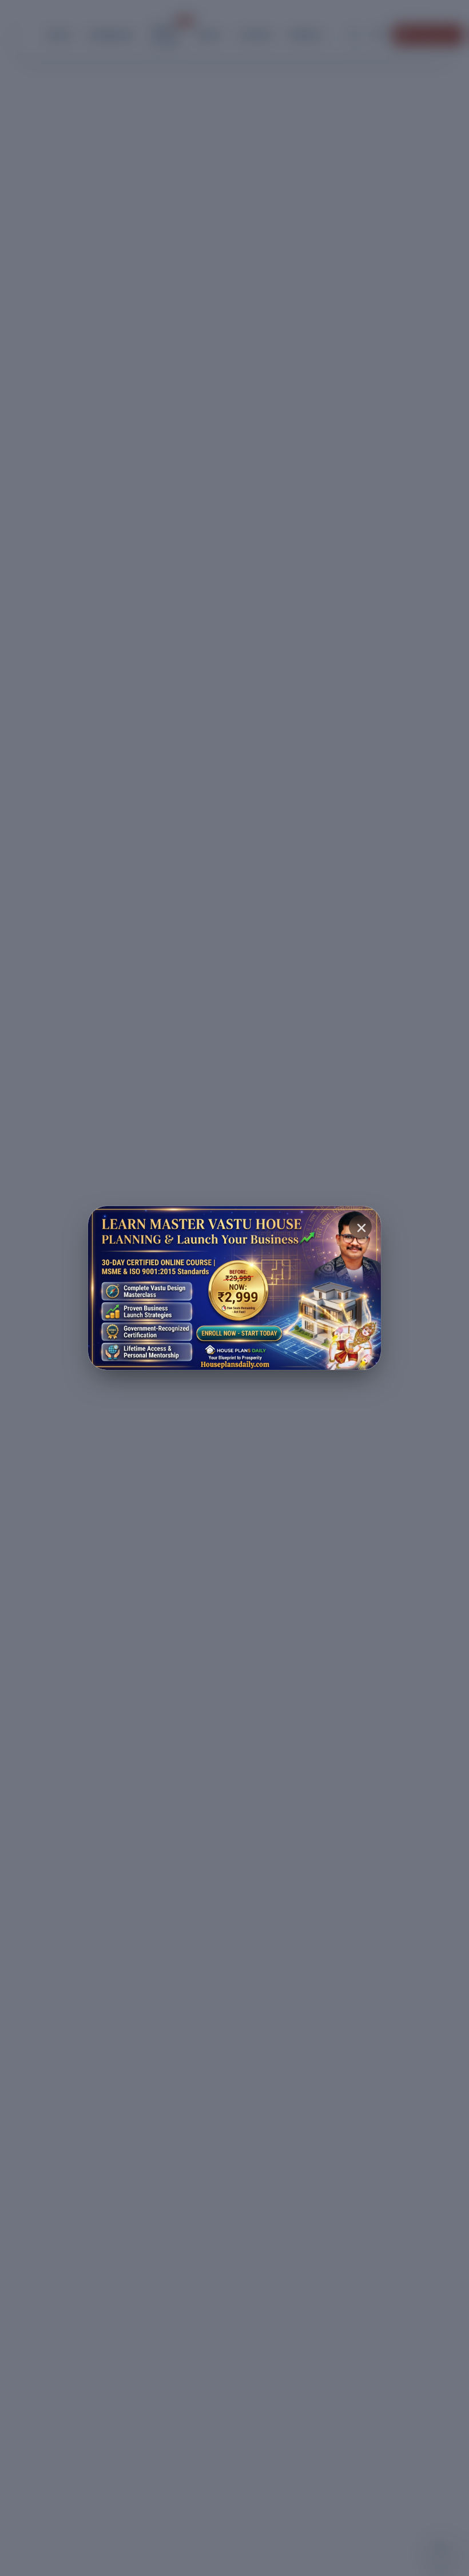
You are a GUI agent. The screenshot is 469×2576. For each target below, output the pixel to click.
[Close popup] (360, 1227)
